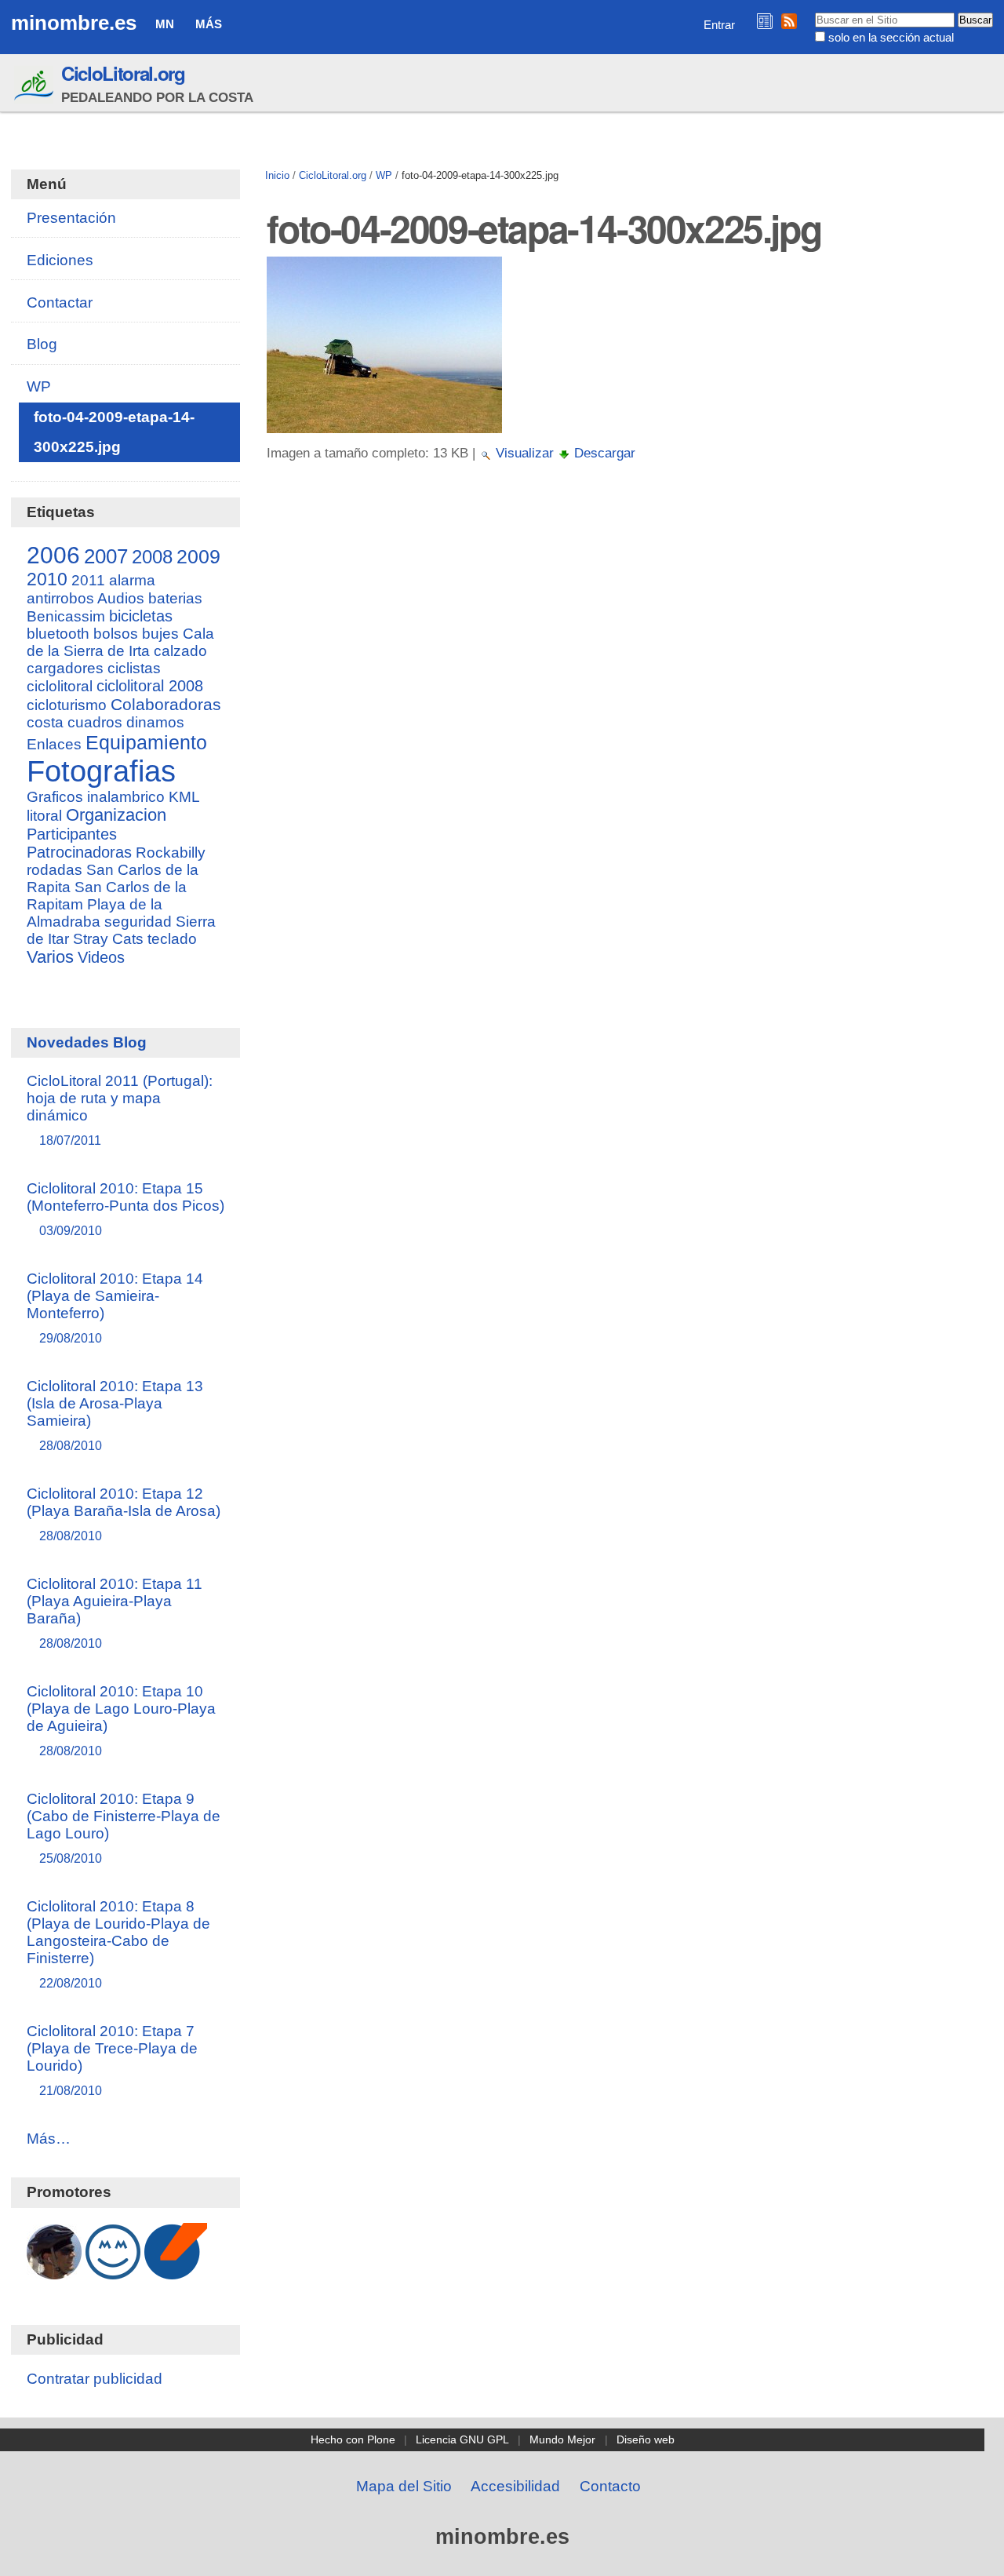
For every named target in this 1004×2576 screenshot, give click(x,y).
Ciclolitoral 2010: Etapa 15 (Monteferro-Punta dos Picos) (125, 1209)
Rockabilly (171, 853)
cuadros (95, 722)
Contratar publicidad (95, 2379)
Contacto (610, 2486)
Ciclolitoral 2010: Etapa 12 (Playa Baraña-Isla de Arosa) (124, 1514)
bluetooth (58, 634)
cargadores (65, 668)
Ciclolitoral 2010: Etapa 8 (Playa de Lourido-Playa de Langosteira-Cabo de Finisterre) (118, 1944)
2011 (88, 580)
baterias (175, 598)
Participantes (72, 834)
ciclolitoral (60, 686)
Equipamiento (146, 742)
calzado (180, 651)
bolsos (116, 634)
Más (209, 24)
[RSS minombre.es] (789, 21)
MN (165, 24)
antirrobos (60, 598)
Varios (50, 957)
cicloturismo (67, 705)
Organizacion (116, 815)
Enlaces (54, 744)
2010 (47, 579)
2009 (198, 556)
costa (45, 722)
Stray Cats (108, 939)
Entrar (719, 25)
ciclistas (134, 668)
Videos (101, 957)
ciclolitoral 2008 (150, 686)
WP (384, 175)
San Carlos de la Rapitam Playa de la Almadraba (107, 904)
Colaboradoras (166, 704)
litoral (44, 816)
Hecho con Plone (353, 2439)
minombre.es (74, 23)
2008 (152, 557)
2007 (106, 556)
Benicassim (66, 616)
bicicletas (141, 616)
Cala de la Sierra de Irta (120, 642)
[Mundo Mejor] (113, 2271)
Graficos (55, 797)
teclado (172, 939)
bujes (160, 634)
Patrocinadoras (79, 852)
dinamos (155, 722)
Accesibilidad (515, 2486)
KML (184, 797)
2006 (53, 555)
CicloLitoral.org (123, 73)
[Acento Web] (176, 2271)
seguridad (138, 922)
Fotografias (101, 771)
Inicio (277, 175)
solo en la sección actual (891, 37)
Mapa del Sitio (404, 2486)
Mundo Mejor (562, 2439)
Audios (121, 598)
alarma (132, 580)
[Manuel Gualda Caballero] (54, 2271)
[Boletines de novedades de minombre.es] (765, 21)
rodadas (55, 870)
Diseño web (646, 2439)
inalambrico (126, 797)
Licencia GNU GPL (462, 2439)
